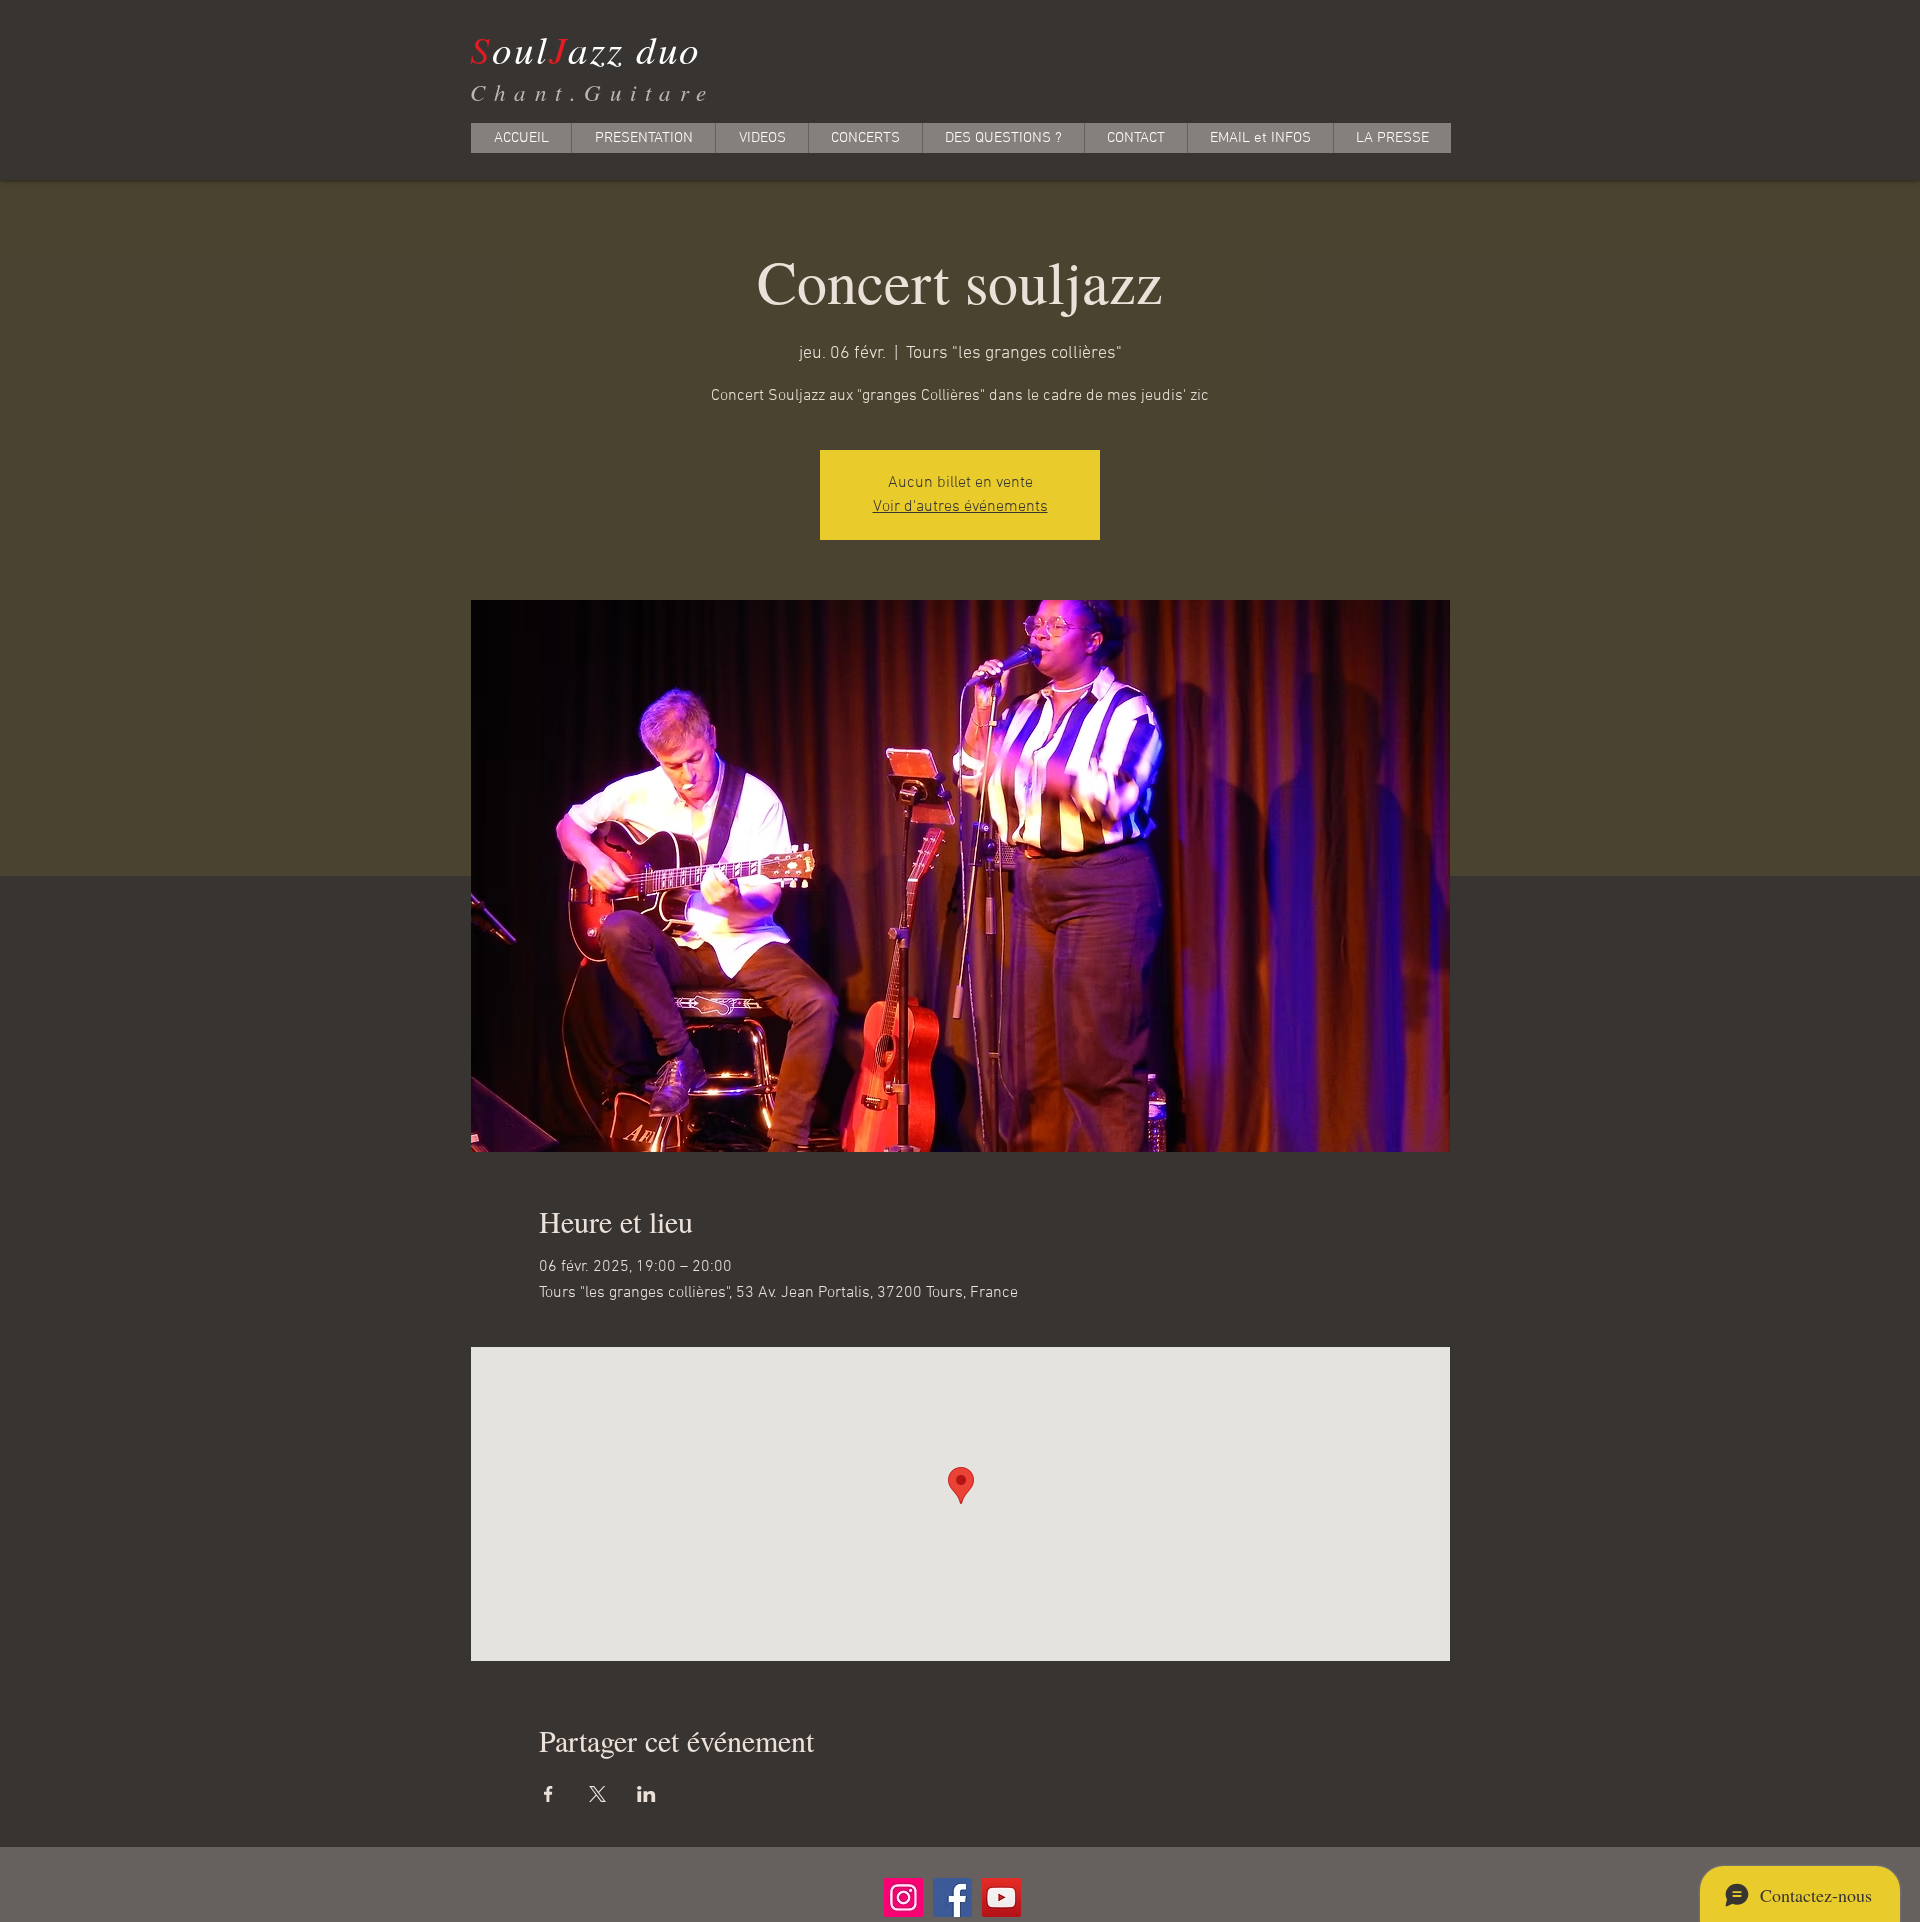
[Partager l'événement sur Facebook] (548, 1794)
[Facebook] (952, 1897)
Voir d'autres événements (960, 507)
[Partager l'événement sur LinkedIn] (646, 1794)
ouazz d (564, 48)
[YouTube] (1001, 1897)
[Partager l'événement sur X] (597, 1794)
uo (680, 48)
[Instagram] (903, 1897)
